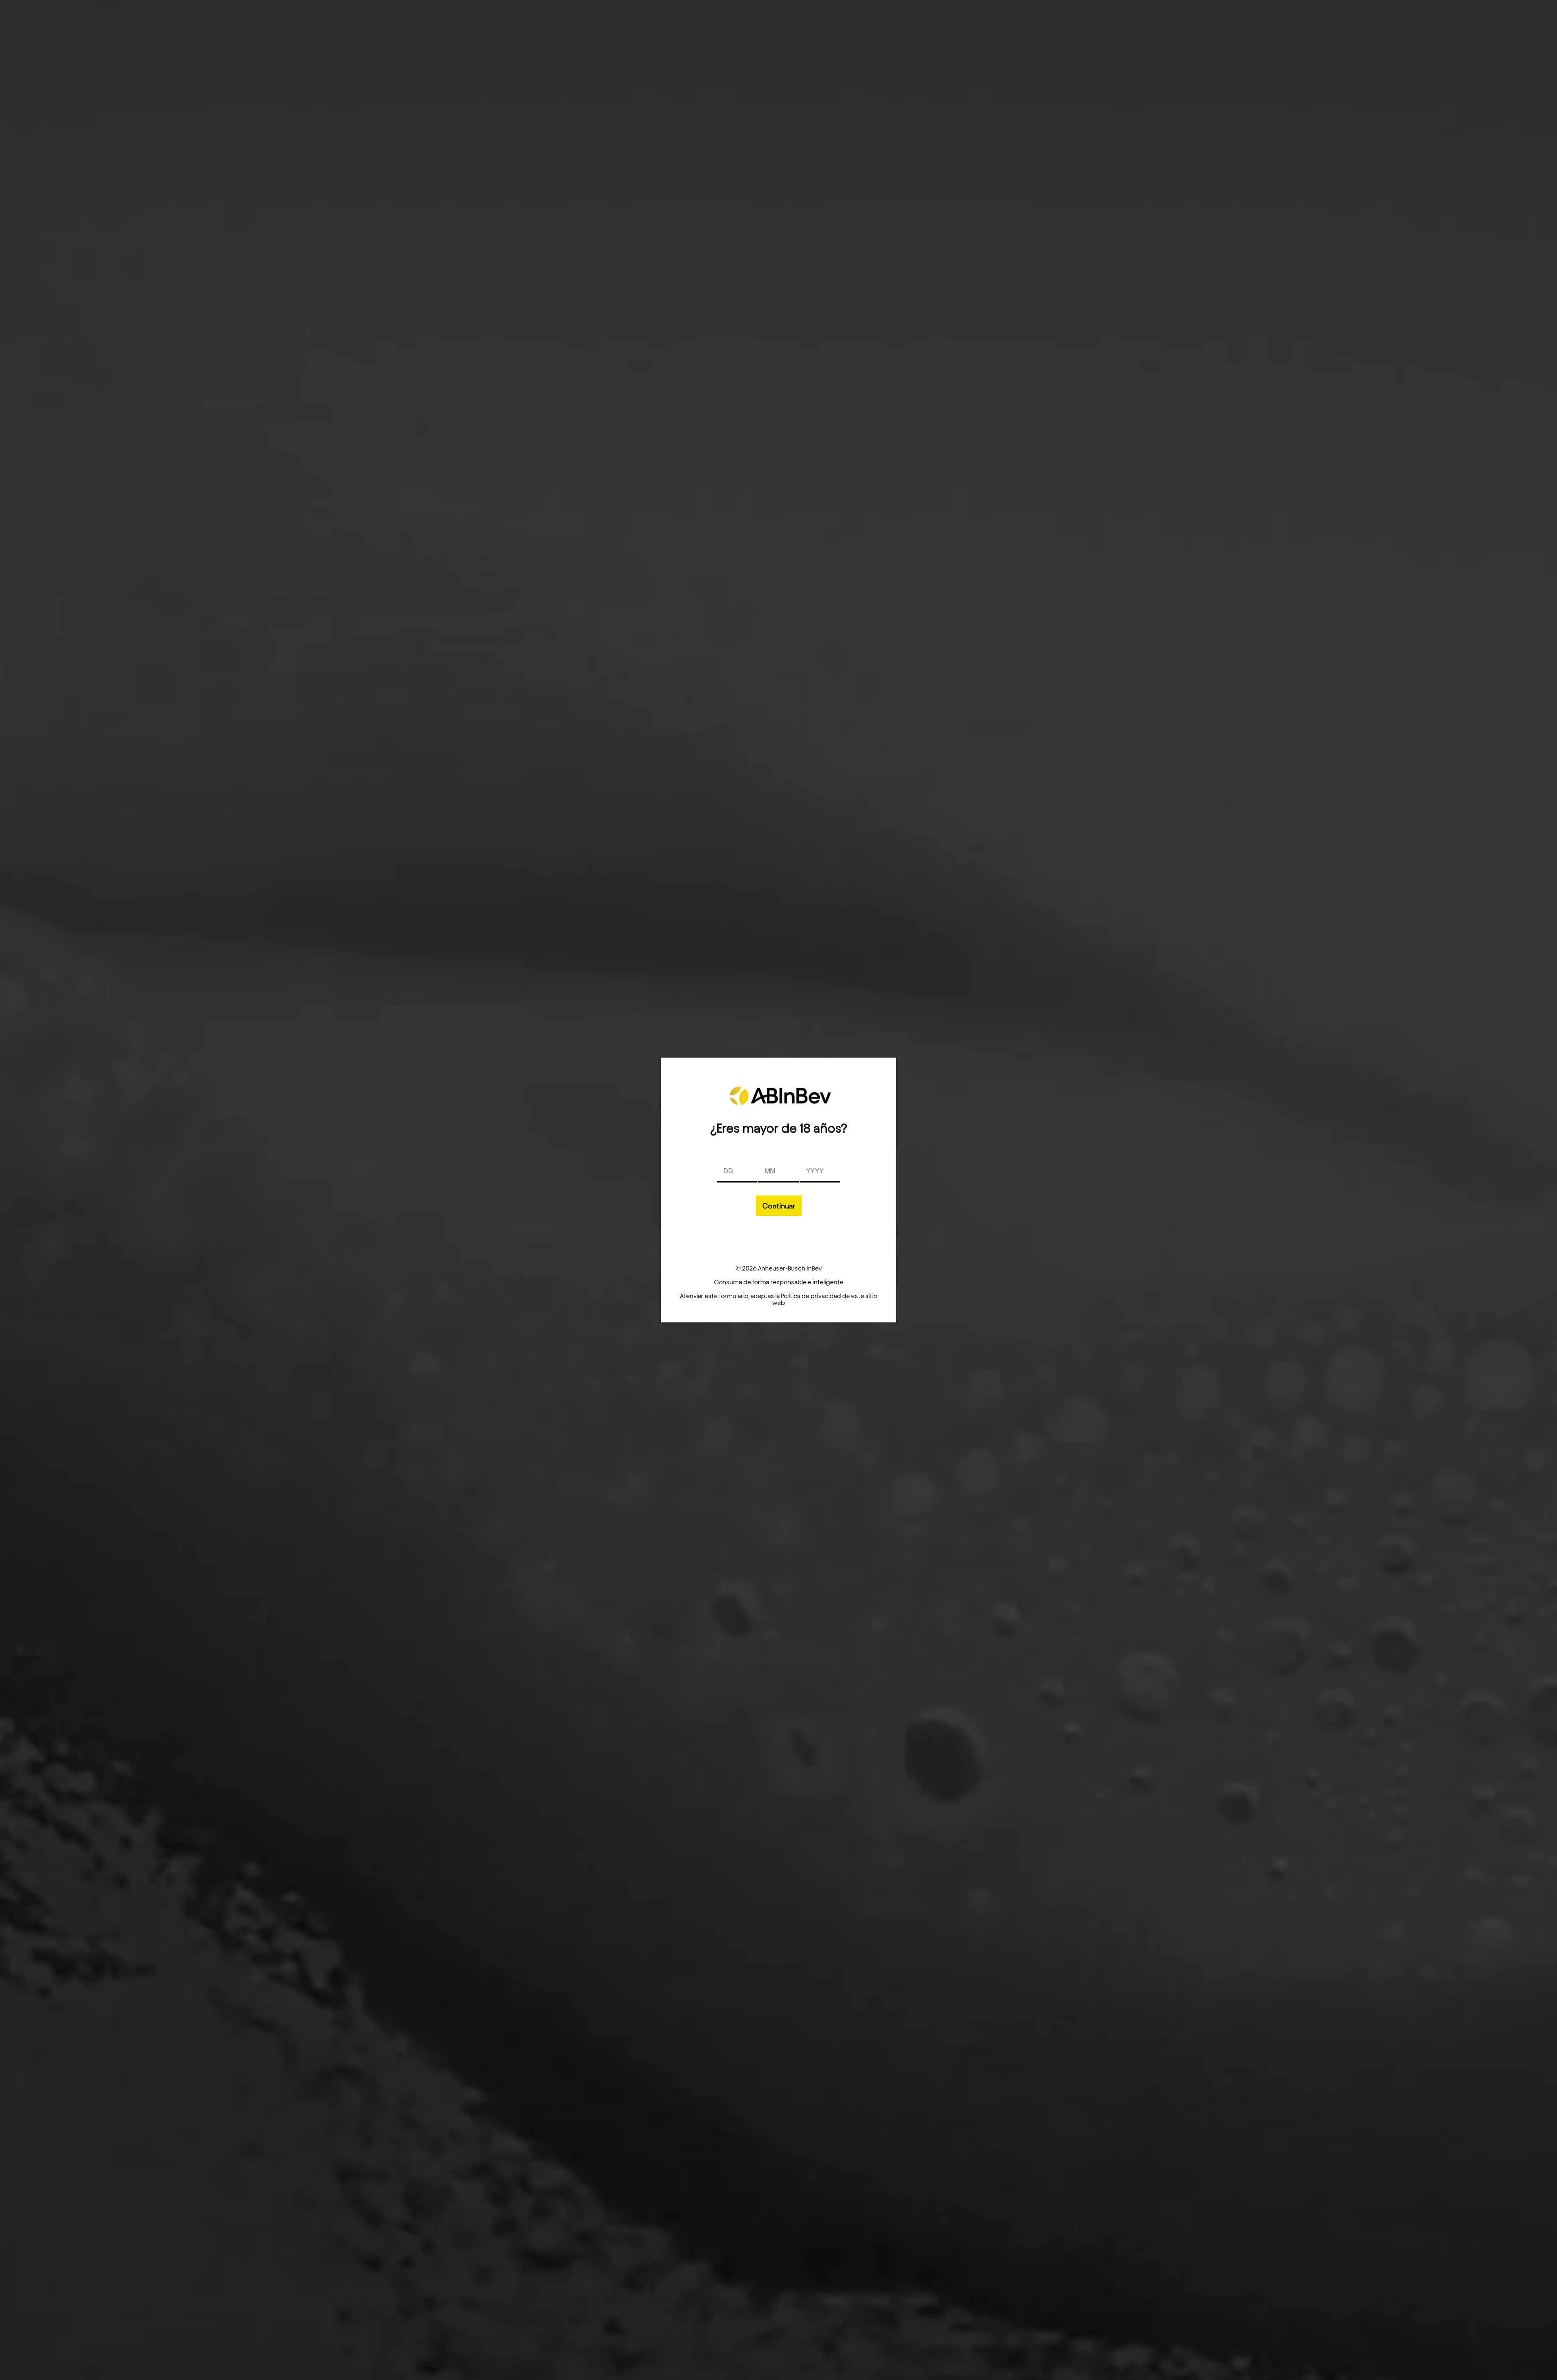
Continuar (779, 1206)
